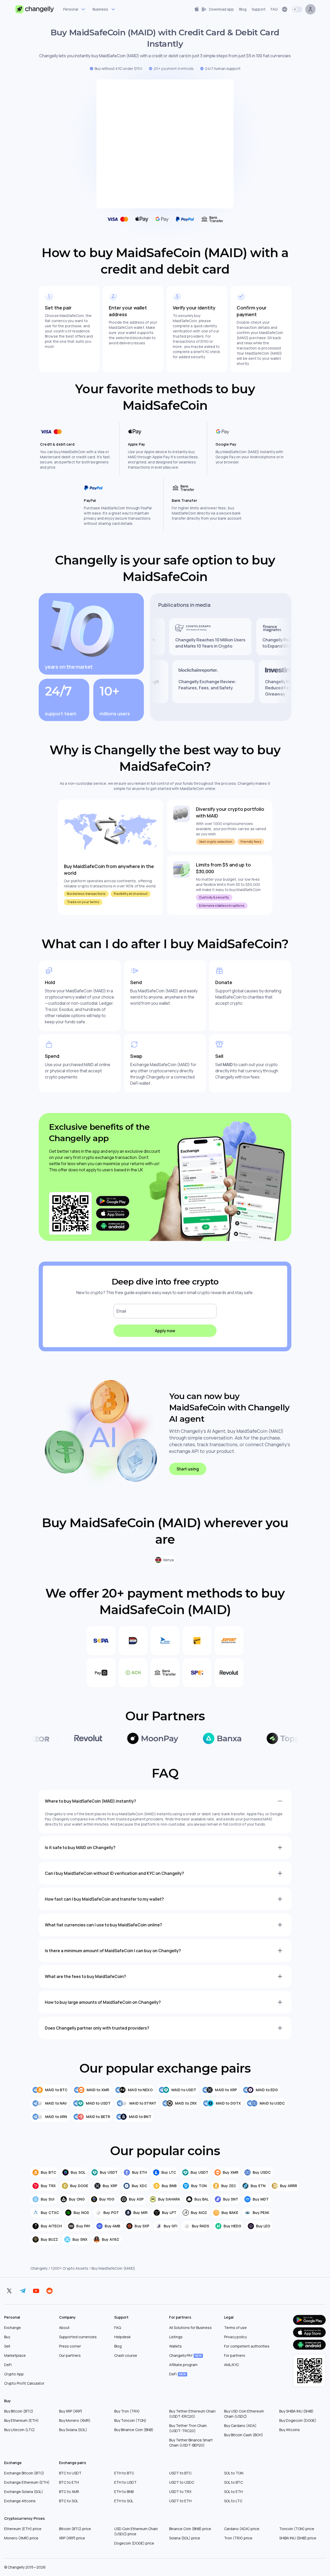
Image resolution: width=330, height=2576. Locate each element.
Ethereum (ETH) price (23, 2529)
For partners (235, 2355)
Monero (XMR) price (21, 2538)
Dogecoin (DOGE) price (134, 2543)
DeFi (8, 2365)
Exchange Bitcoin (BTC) (24, 2473)
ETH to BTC (124, 2473)
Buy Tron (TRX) (127, 2411)
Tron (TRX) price (238, 2538)
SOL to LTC (233, 2501)
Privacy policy (235, 2337)
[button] (214, 9)
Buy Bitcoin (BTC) (19, 2411)
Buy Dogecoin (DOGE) (298, 2420)
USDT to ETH (180, 2501)
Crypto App (14, 2374)
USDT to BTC (180, 2473)
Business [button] (100, 9)
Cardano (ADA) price (242, 2529)
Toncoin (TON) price (297, 2529)
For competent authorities (247, 2346)
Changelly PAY (185, 2355)
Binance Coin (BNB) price (190, 2529)
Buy (7, 2337)
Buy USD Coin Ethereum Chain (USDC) (244, 2414)
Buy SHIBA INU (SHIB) (296, 2411)
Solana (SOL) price (185, 2538)
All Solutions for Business (190, 2328)
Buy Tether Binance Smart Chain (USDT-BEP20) (191, 2443)
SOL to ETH (233, 2492)
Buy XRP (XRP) (71, 2411)
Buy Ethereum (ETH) (21, 2420)
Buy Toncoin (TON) (130, 2420)
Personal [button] (71, 9)
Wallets (175, 2346)
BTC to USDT (70, 2473)
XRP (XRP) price (72, 2538)
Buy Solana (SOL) (73, 2430)
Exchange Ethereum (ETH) (27, 2482)
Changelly (39, 2268)
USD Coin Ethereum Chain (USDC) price (136, 2531)
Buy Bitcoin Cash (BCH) (244, 2435)
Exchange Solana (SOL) (24, 2492)
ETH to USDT (125, 2482)
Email (121, 1311)
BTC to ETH (69, 2482)
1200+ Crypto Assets (69, 2268)
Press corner (70, 2346)
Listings (176, 2337)
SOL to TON (234, 2473)
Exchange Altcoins (20, 2501)
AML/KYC (232, 2365)
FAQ (118, 2328)
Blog (118, 2346)
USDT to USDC (182, 2482)
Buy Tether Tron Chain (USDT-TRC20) (188, 2428)
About (64, 2328)
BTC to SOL (69, 2501)
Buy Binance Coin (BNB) (134, 2430)
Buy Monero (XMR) (75, 2420)
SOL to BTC (233, 2482)
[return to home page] (35, 9)
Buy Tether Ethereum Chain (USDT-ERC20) (192, 2414)
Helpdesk (122, 2337)
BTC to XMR (69, 2492)
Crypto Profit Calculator (24, 2383)
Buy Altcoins (290, 2430)
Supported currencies (78, 2337)
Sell (7, 2346)
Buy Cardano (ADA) (240, 2426)
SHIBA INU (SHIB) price (298, 2538)
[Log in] (310, 9)
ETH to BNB (124, 2492)
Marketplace (15, 2355)
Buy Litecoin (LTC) (19, 2430)
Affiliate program (183, 2365)
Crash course (126, 2355)
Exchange (13, 2328)
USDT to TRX (180, 2492)
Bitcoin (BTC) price (75, 2529)
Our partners (70, 2355)
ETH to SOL (124, 2501)
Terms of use (235, 2328)
